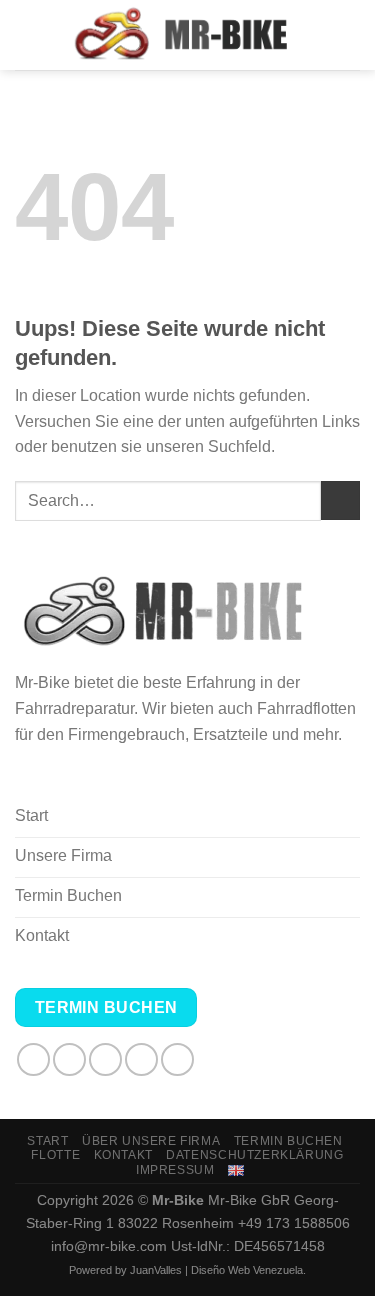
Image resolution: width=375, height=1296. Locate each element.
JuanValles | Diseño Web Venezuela (216, 1270)
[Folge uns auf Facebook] (33, 1059)
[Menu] (27, 34)
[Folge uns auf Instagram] (69, 1059)
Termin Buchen (288, 1141)
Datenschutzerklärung (254, 1155)
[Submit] (340, 500)
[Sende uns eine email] (141, 1059)
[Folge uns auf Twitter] (105, 1059)
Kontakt (123, 1155)
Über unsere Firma (151, 1141)
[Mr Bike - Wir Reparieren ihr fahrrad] (188, 35)
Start (47, 1141)
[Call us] (177, 1059)
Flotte (55, 1155)
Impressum (175, 1170)
